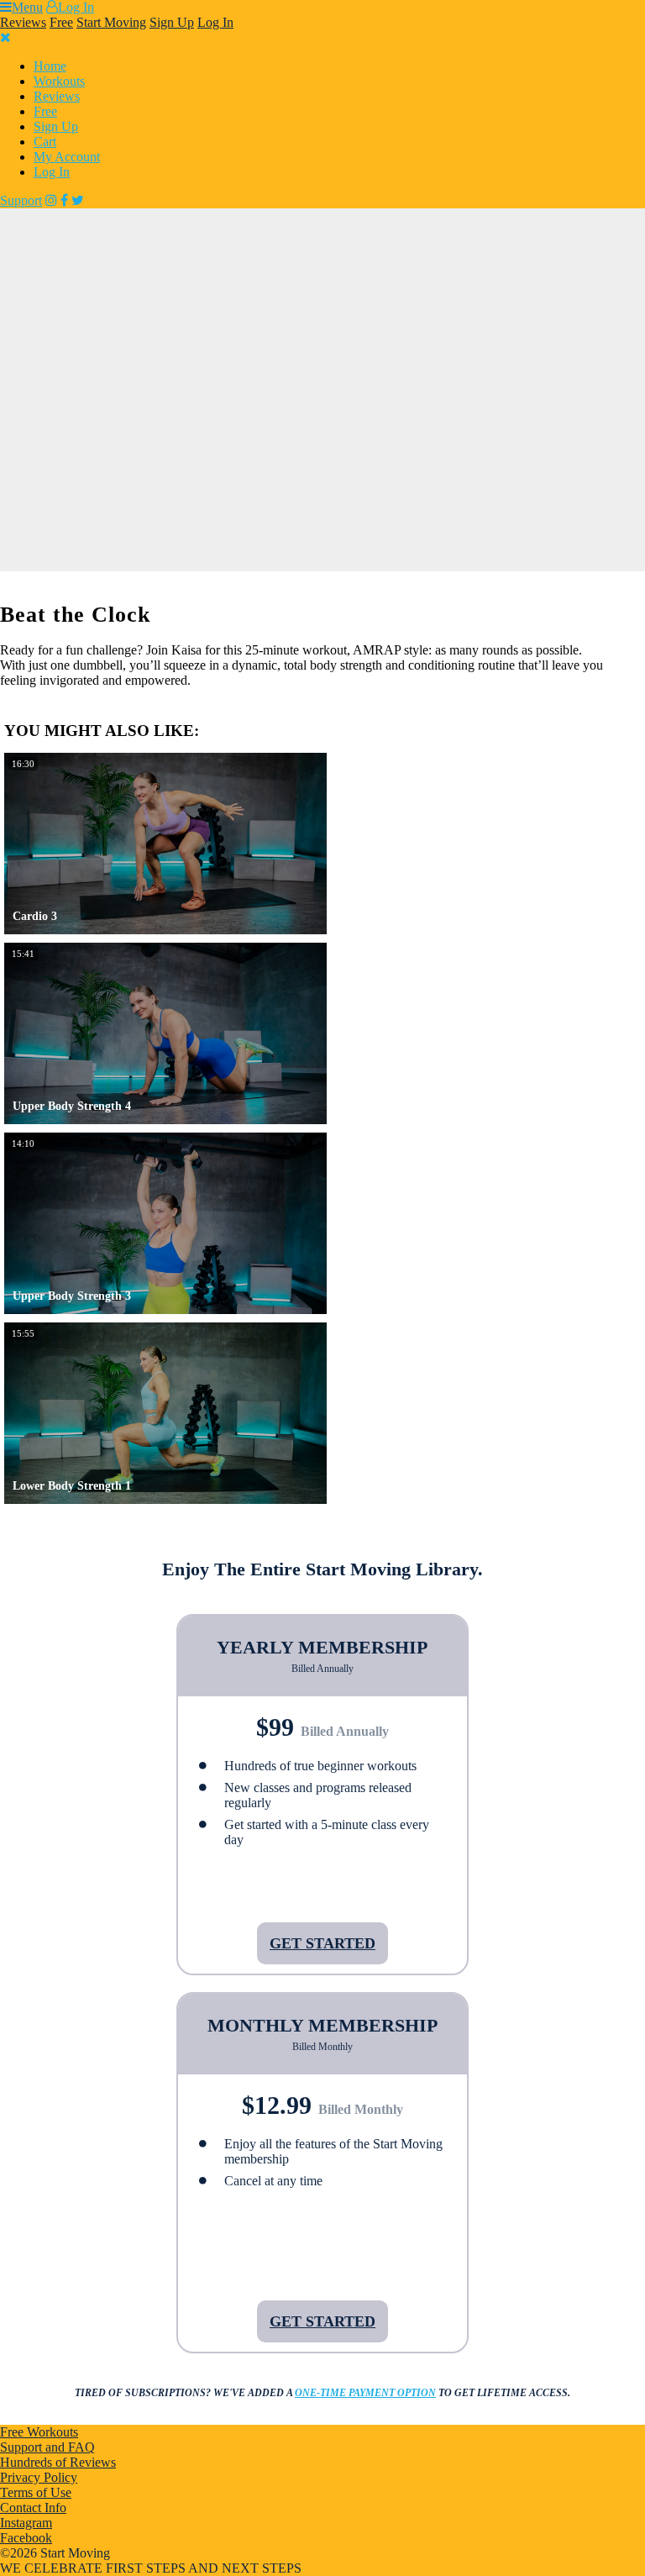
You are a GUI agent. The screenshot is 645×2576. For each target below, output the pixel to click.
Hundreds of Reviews (58, 2462)
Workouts (59, 81)
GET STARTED (322, 1943)
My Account (67, 157)
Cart (45, 142)
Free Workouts (39, 2432)
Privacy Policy (39, 2477)
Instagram (26, 2523)
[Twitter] (78, 200)
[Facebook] (64, 200)
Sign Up (172, 22)
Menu (27, 7)
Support (21, 200)
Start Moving (111, 22)
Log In (76, 7)
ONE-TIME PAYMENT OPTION (365, 2393)
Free (61, 22)
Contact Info (33, 2508)
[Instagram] (51, 200)
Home (50, 66)
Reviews (23, 22)
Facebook (26, 2538)
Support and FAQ (47, 2447)
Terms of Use (36, 2492)
